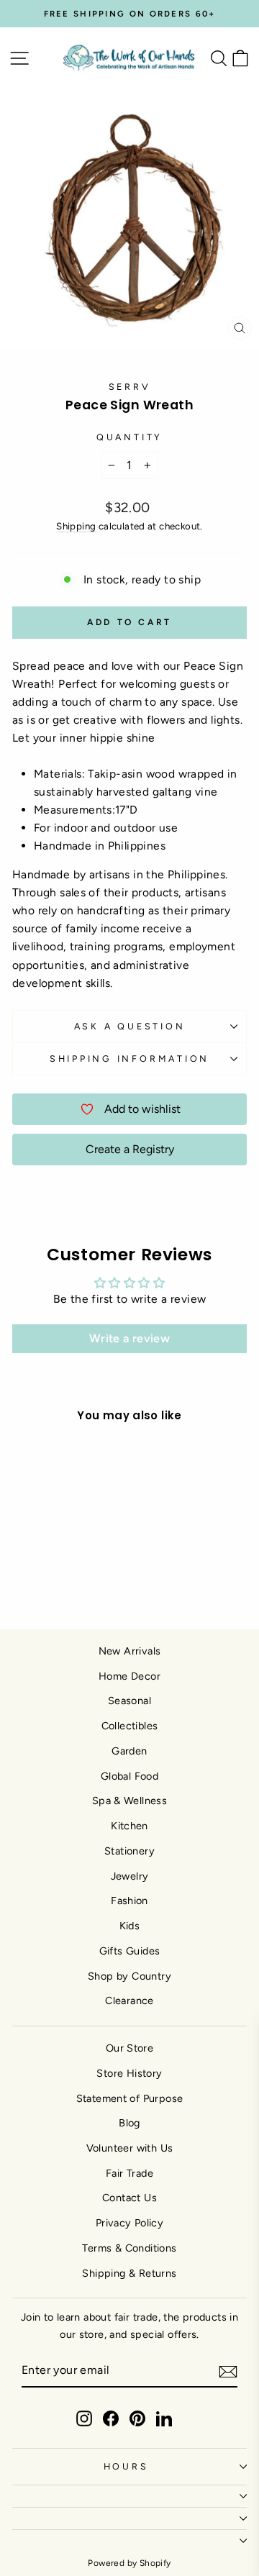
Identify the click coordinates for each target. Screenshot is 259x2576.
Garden (129, 1751)
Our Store (130, 2048)
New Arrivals (130, 1651)
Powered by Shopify (129, 2563)
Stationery (129, 1851)
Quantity (129, 437)
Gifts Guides (130, 1951)
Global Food (129, 1776)
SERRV (130, 387)
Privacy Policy (129, 2223)
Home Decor (129, 1676)
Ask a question (130, 1026)
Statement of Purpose (130, 2098)
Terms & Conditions (129, 2248)
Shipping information (129, 1059)
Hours (126, 2466)
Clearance (129, 2001)
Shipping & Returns (129, 2273)
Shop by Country (129, 1976)
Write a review (129, 1338)
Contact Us (129, 2198)
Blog (129, 2123)
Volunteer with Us (130, 2148)
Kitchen (129, 1826)
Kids (130, 1926)
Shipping (76, 526)
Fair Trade (129, 2173)
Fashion (129, 1901)
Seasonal (129, 1701)
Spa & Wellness (129, 1801)
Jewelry (130, 1876)
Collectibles (130, 1726)
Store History (129, 2073)
